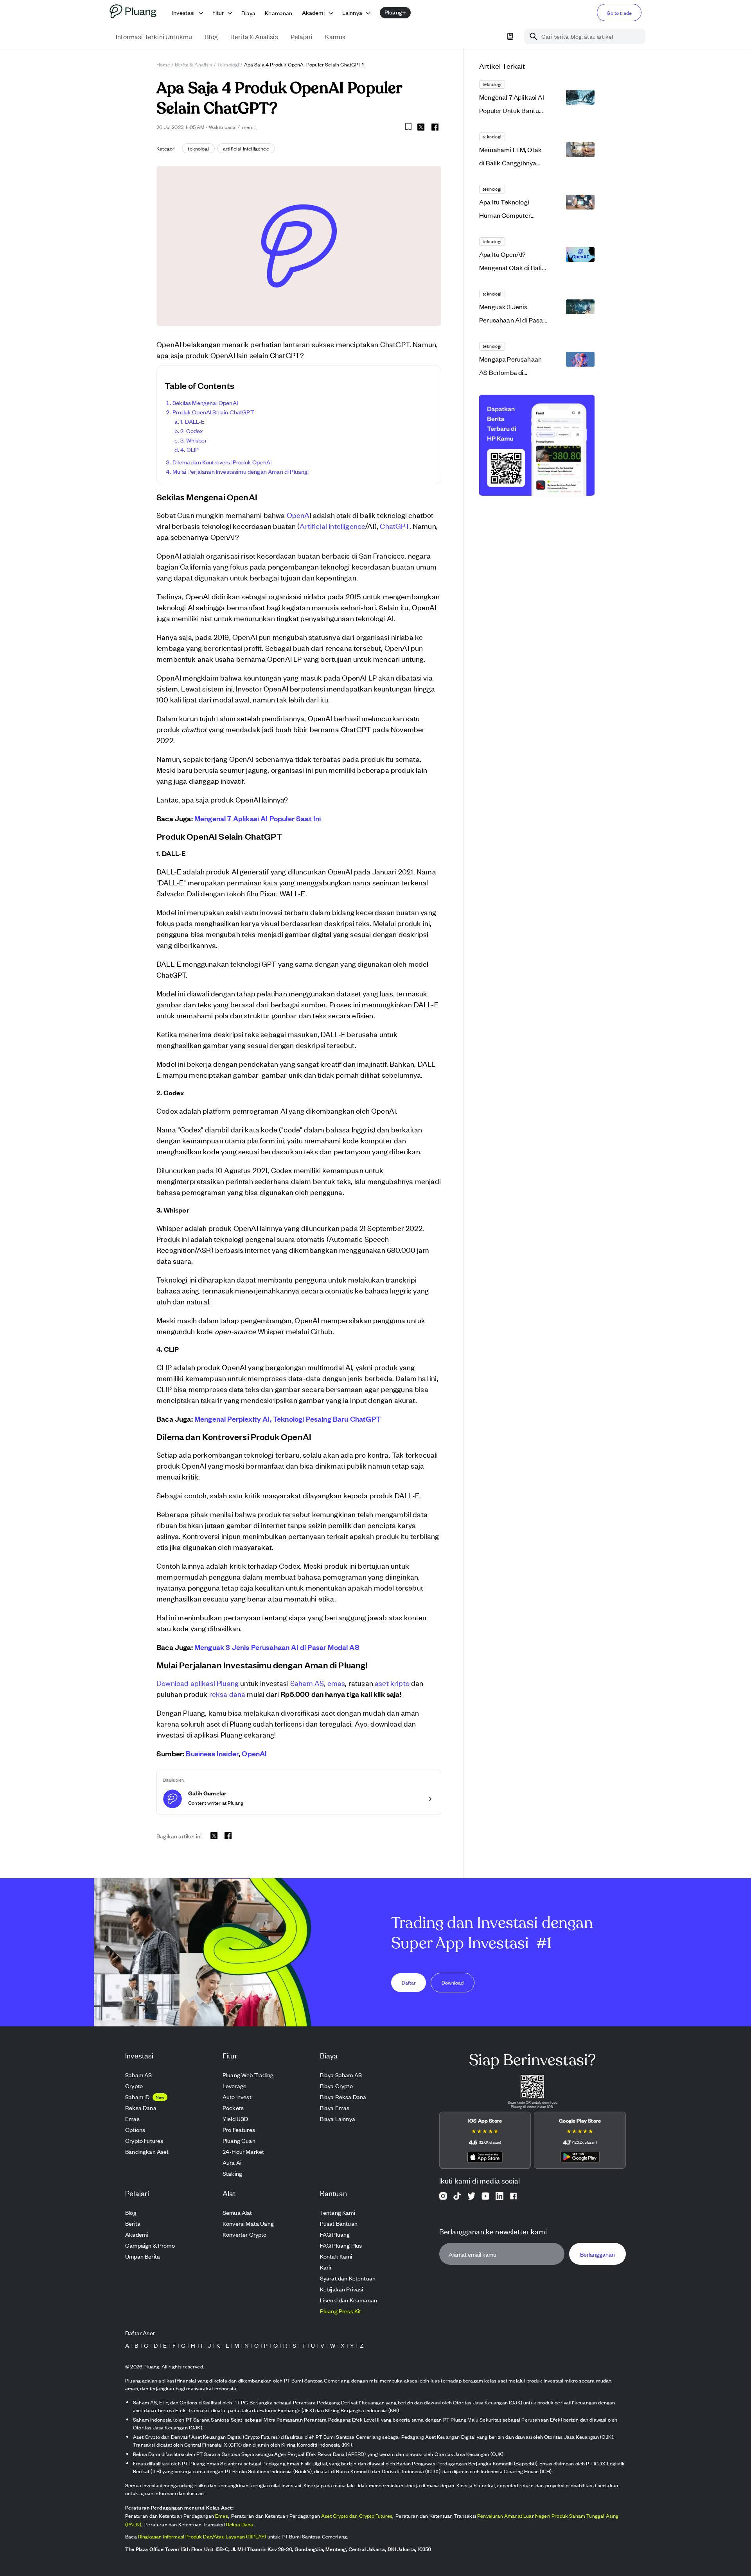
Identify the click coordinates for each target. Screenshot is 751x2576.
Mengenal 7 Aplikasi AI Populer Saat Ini (258, 818)
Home (163, 64)
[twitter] (421, 128)
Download (453, 1982)
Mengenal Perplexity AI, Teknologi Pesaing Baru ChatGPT (287, 1419)
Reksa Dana (240, 2524)
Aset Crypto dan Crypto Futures (357, 2516)
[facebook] (435, 127)
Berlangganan (597, 2254)
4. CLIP (190, 449)
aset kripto (392, 1683)
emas (336, 1683)
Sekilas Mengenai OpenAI (205, 402)
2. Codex (191, 431)
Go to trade (619, 13)
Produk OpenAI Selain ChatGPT (213, 412)
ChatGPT (394, 526)
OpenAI (254, 1753)
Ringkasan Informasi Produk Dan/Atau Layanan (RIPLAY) (202, 2536)
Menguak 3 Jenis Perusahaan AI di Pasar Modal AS (277, 1647)
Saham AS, (308, 1683)
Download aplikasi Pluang (198, 1683)
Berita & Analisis (194, 64)
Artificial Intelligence (332, 526)
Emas (222, 2516)
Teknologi (228, 64)
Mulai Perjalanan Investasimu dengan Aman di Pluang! (241, 471)
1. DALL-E (193, 421)
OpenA (298, 515)
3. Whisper (194, 440)
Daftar (409, 1982)
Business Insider (212, 1753)
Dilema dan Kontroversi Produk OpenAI (222, 462)
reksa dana (227, 1694)
